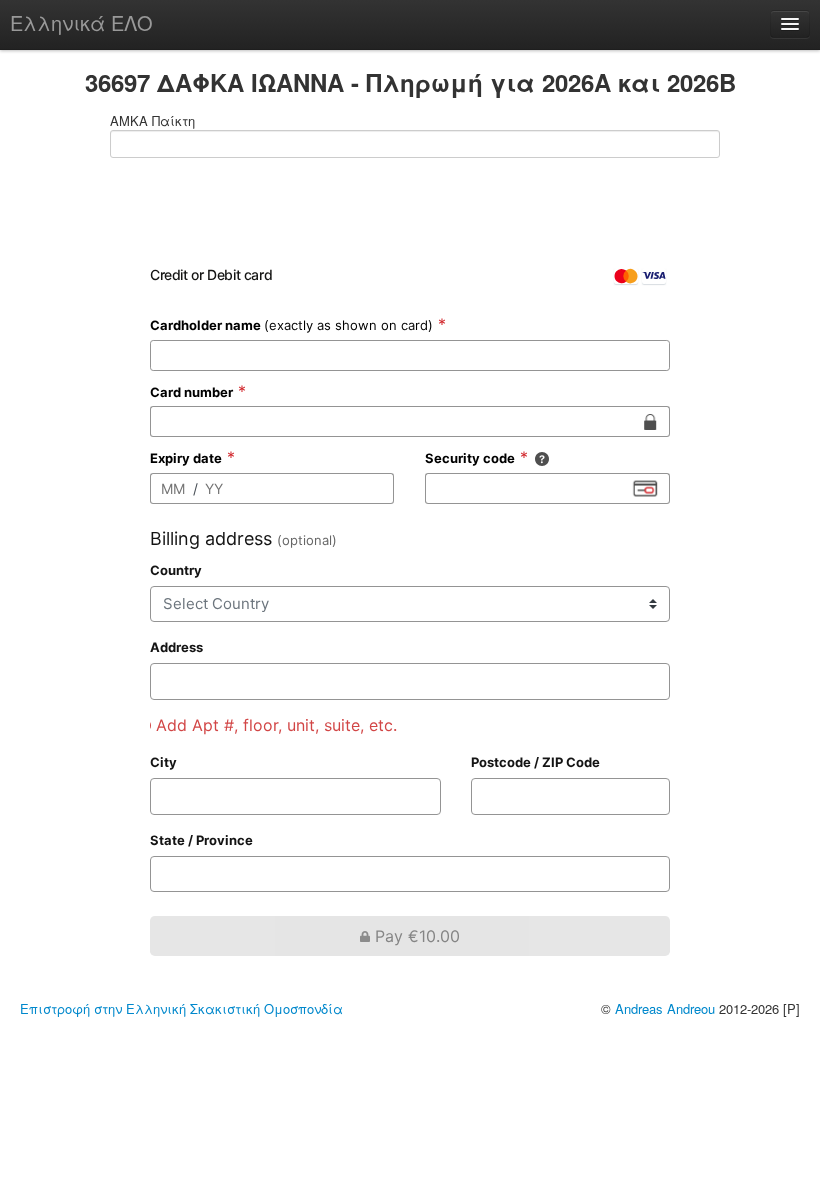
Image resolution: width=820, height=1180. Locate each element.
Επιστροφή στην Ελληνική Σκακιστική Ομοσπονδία (181, 1008)
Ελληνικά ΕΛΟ (81, 22)
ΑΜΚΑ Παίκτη (152, 121)
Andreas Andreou (665, 1008)
